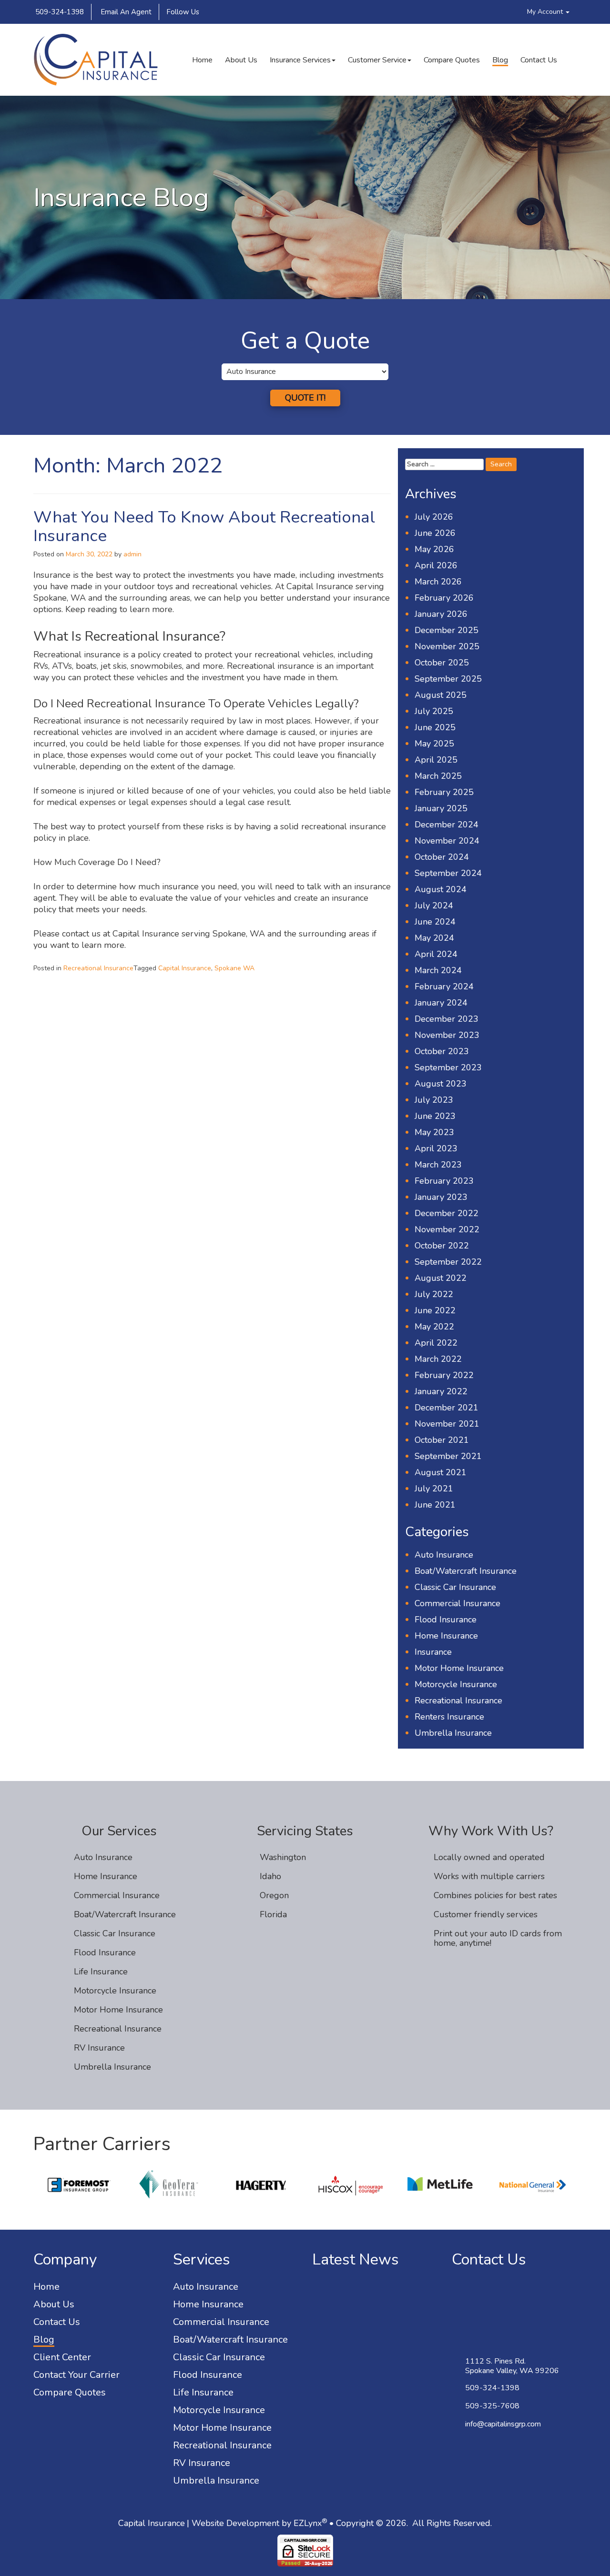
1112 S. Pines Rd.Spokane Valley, (512, 2366)
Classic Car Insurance (455, 1587)
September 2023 (448, 1067)
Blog (500, 60)
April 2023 (436, 1148)
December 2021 (447, 1408)
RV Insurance (99, 2048)
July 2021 (434, 1489)
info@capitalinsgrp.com (503, 2424)
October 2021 (442, 1440)
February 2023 (444, 1181)
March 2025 (438, 776)
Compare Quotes (452, 60)
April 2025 (436, 760)
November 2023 (447, 1035)
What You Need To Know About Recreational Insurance (204, 526)
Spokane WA (234, 968)
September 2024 (448, 873)
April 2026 (436, 565)
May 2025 (434, 744)
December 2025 (447, 630)
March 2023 (438, 1165)
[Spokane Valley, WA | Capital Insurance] (96, 60)
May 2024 (434, 938)
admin (132, 554)
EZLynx (308, 2523)
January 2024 (441, 1003)
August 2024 (441, 889)
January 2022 (441, 1391)
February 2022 (444, 1375)
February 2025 (444, 792)
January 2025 (441, 808)
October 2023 (442, 1051)
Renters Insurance (449, 1717)
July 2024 (434, 906)
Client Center (62, 2357)
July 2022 (434, 1294)
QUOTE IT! (305, 398)
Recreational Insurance (98, 968)
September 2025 (448, 679)
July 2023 (434, 1100)
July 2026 (434, 517)
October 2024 (442, 857)
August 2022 (441, 1278)
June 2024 (435, 922)
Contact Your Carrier (76, 2375)
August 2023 (441, 1084)
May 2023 (434, 1132)
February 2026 (444, 598)
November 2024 (447, 841)
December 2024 (447, 825)
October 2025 (442, 663)
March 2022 (438, 1359)
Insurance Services (300, 60)
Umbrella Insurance (453, 1733)
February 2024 (444, 986)
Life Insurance (101, 1972)
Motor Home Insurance (459, 1668)
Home (202, 60)
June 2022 (435, 1310)
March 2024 (438, 970)
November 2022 (447, 1229)
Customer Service (377, 60)
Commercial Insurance (457, 1603)
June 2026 (435, 533)
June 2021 (435, 1505)
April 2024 (436, 954)
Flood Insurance (446, 1620)
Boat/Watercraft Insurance (466, 1571)
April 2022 (436, 1343)
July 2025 (434, 711)
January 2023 (441, 1197)
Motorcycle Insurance (456, 1684)
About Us (241, 60)
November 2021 (447, 1424)
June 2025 (435, 727)
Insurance (433, 1652)
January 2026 (441, 614)
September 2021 (448, 1456)
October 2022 (442, 1246)
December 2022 (447, 1213)
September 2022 (448, 1262)
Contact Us (539, 60)
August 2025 (441, 695)
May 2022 (434, 1327)
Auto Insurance (444, 1555)
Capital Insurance (185, 968)
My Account (546, 12)
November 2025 (447, 646)
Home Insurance (446, 1636)
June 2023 (435, 1116)
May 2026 (434, 549)
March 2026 (438, 582)
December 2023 (447, 1019)
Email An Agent (125, 12)
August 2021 (441, 1472)
